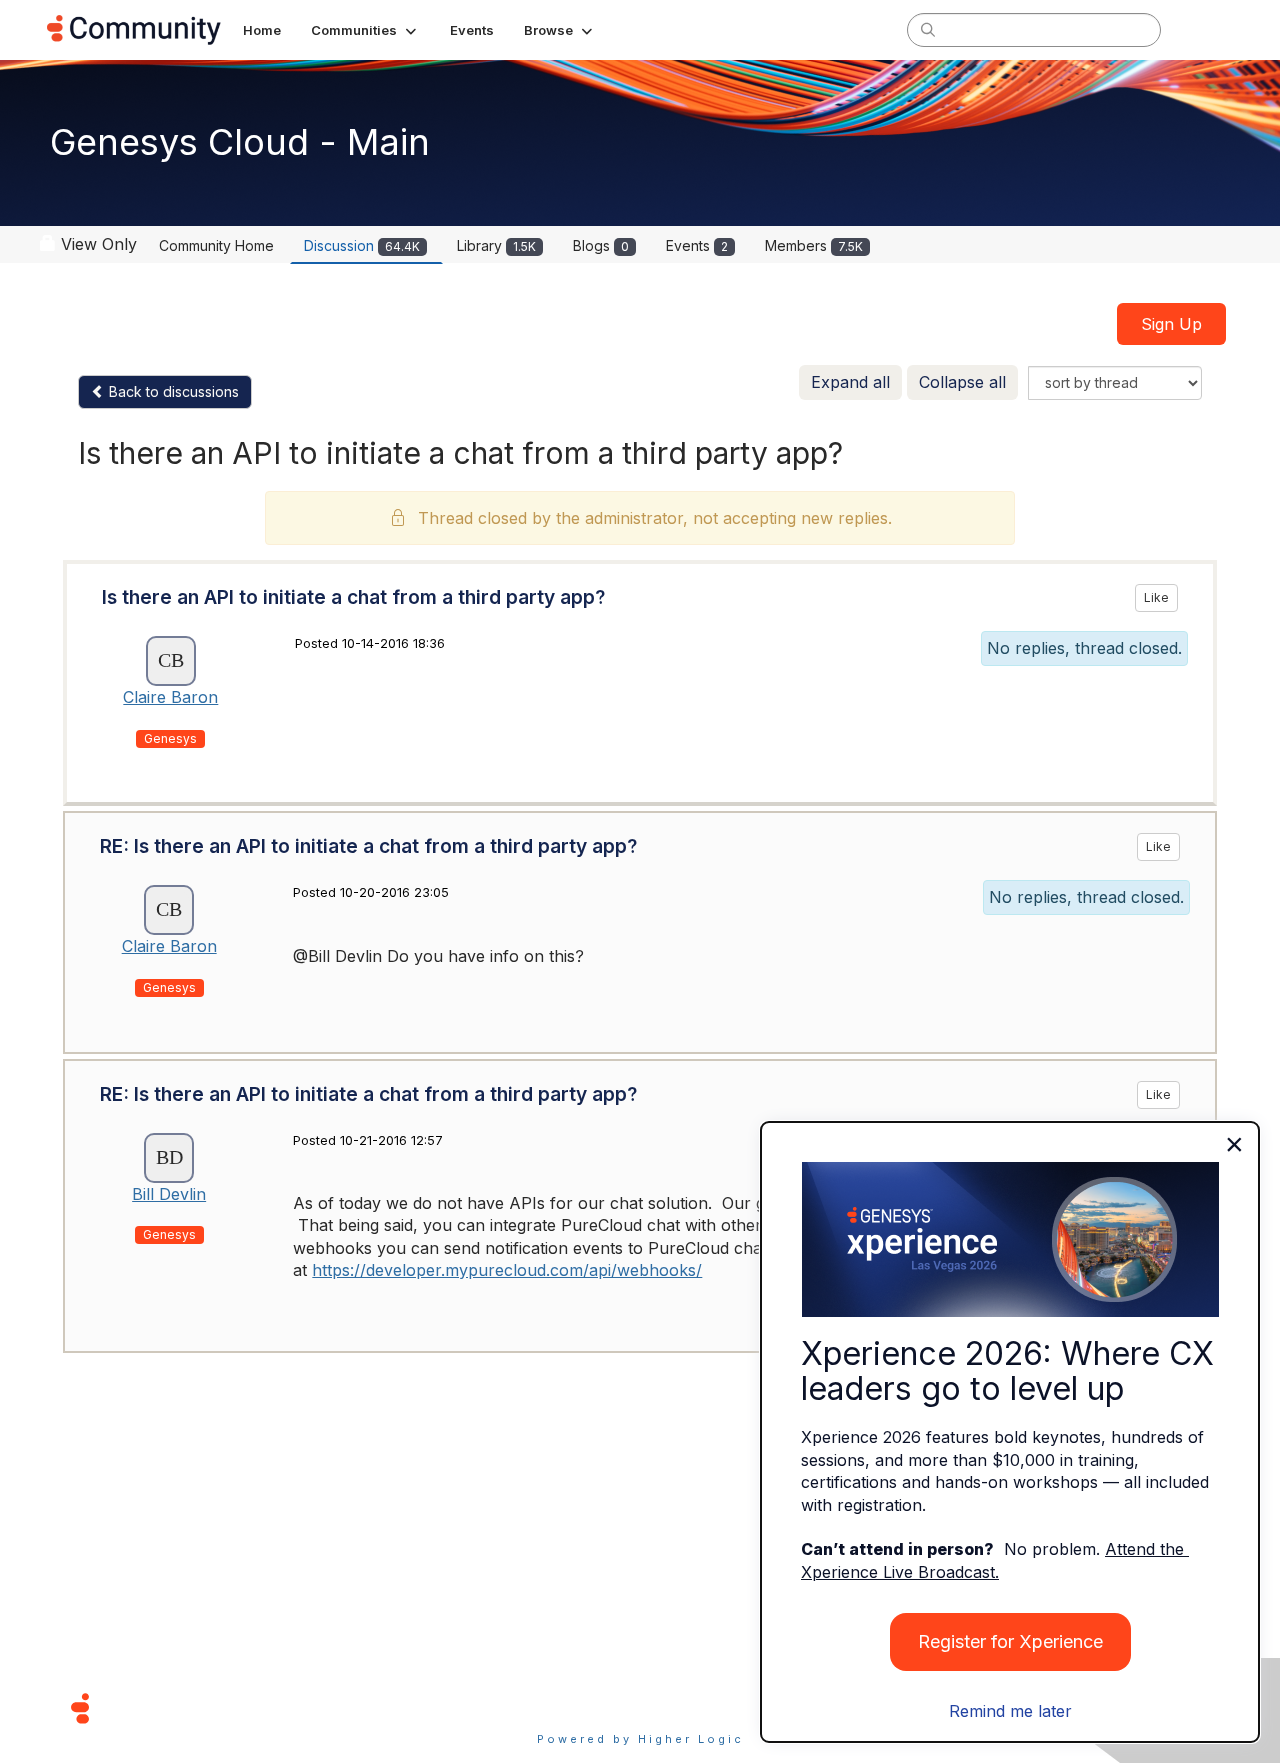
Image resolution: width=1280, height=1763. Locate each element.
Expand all (850, 382)
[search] (928, 29)
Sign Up (1171, 324)
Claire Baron (170, 697)
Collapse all (962, 382)
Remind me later (1010, 1711)
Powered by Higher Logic (640, 1739)
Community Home (216, 245)
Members (814, 245)
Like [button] (1156, 597)
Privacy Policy (704, 1707)
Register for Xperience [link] (1010, 1641)
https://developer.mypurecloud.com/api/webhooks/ (507, 1270)
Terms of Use (569, 1707)
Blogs (601, 245)
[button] (365, 30)
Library (496, 245)
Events (697, 245)
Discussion (362, 245)
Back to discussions (172, 391)
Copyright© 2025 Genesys (217, 1707)
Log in (1207, 29)
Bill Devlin (169, 1194)
